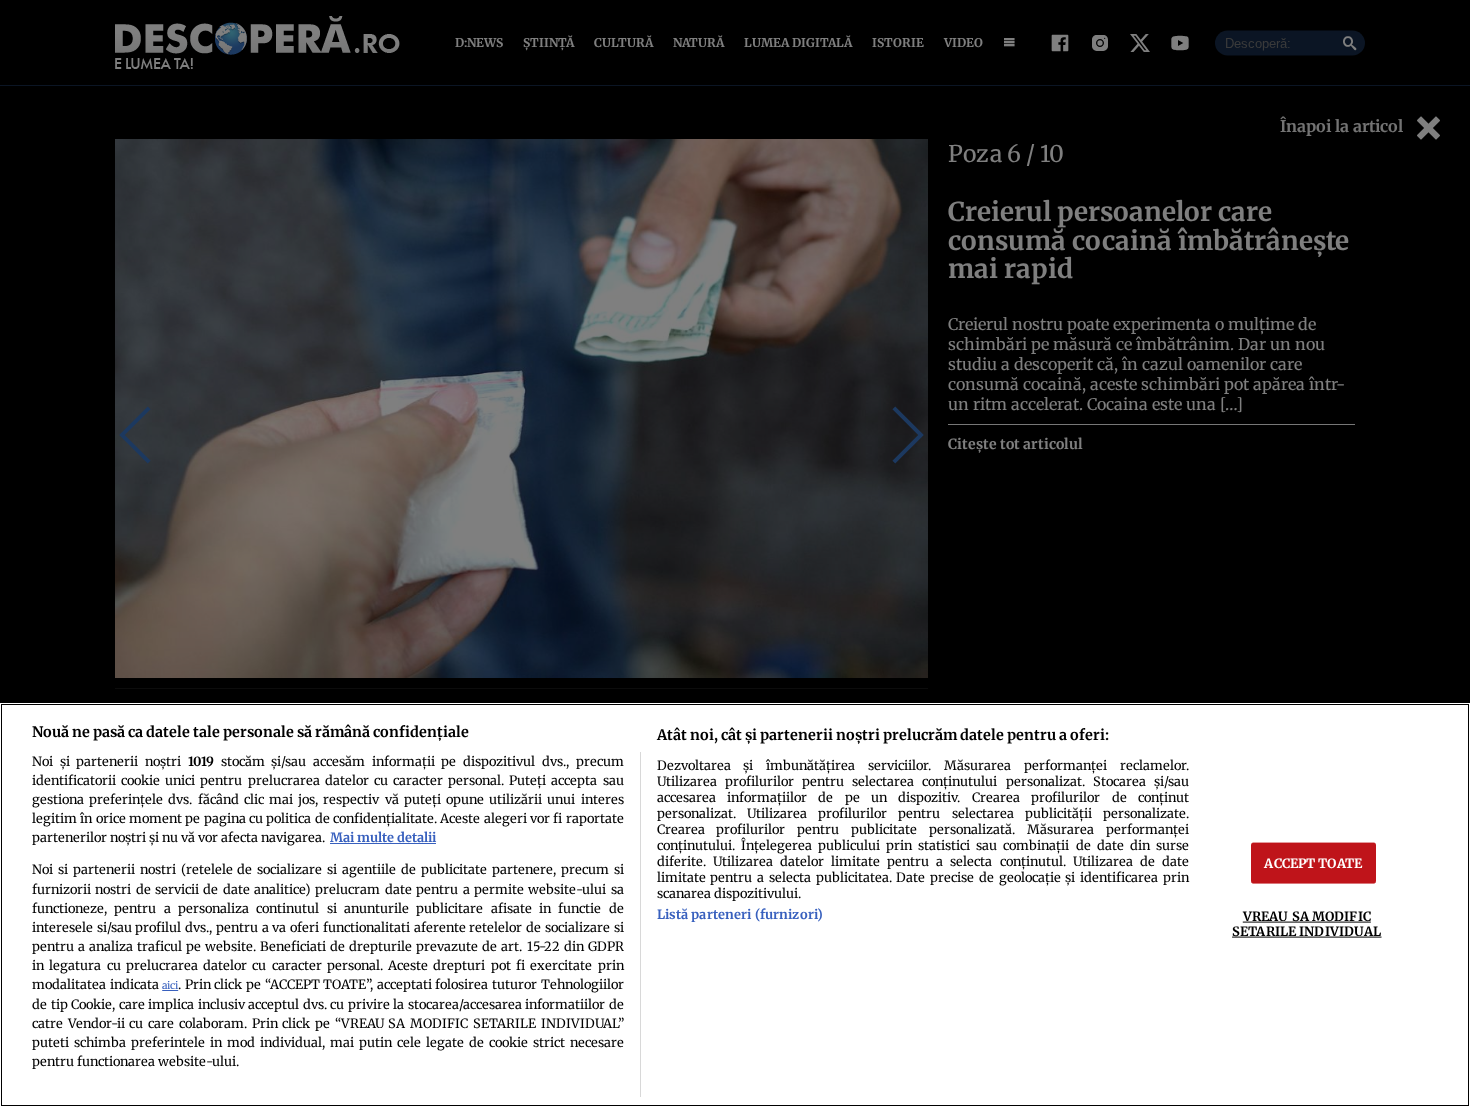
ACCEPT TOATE (1313, 863)
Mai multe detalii (383, 837)
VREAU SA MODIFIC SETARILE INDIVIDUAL (1306, 923)
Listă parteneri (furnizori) (740, 914)
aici (170, 985)
